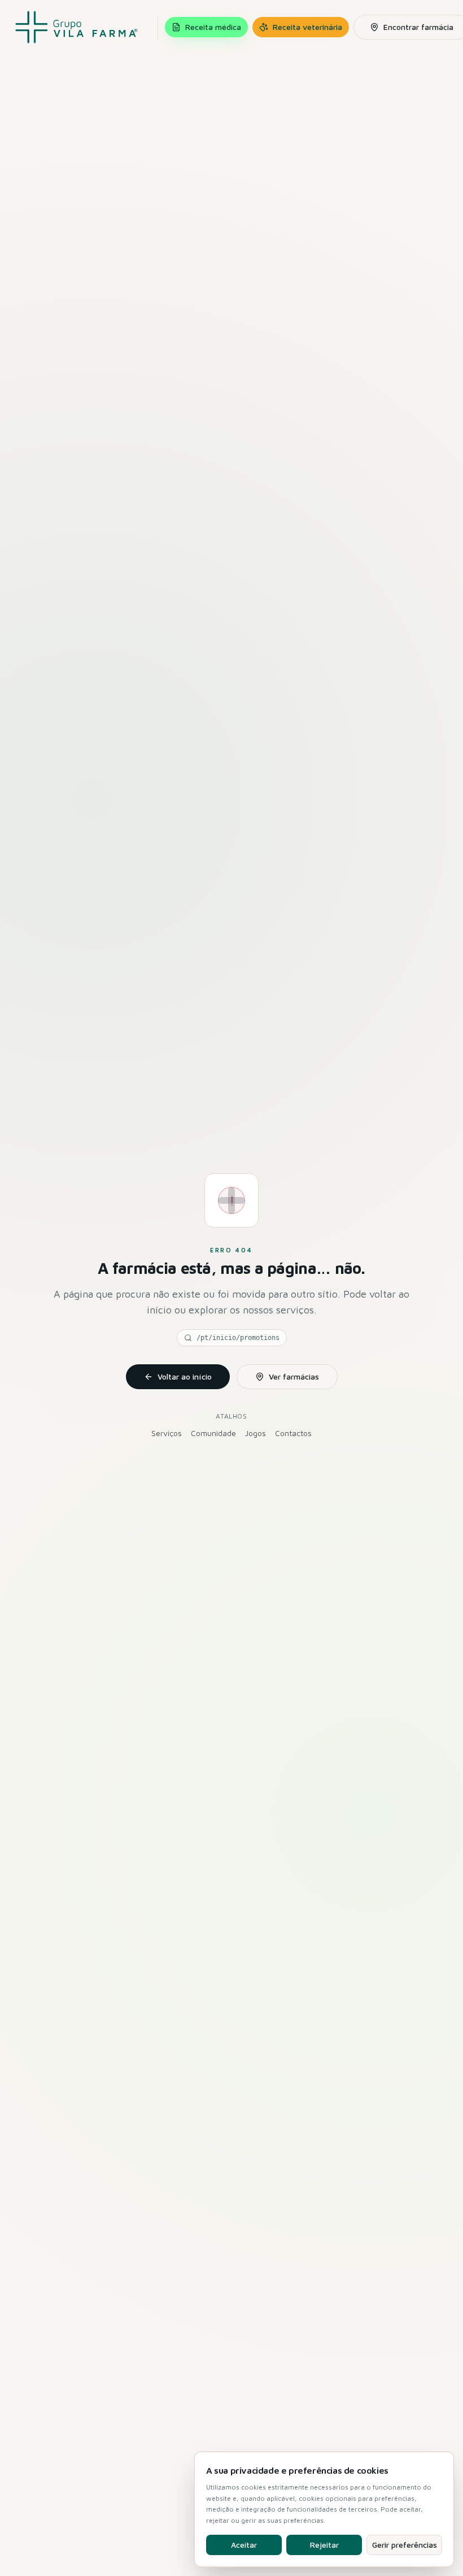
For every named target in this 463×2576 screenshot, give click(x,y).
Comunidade (213, 1433)
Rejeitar (324, 2545)
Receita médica (213, 27)
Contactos (293, 1433)
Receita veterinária (307, 27)
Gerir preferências (405, 2545)
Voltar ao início (185, 1376)
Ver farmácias (294, 1376)
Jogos (255, 1433)
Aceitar (244, 2545)
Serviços (167, 1433)
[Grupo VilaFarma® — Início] (77, 27)
